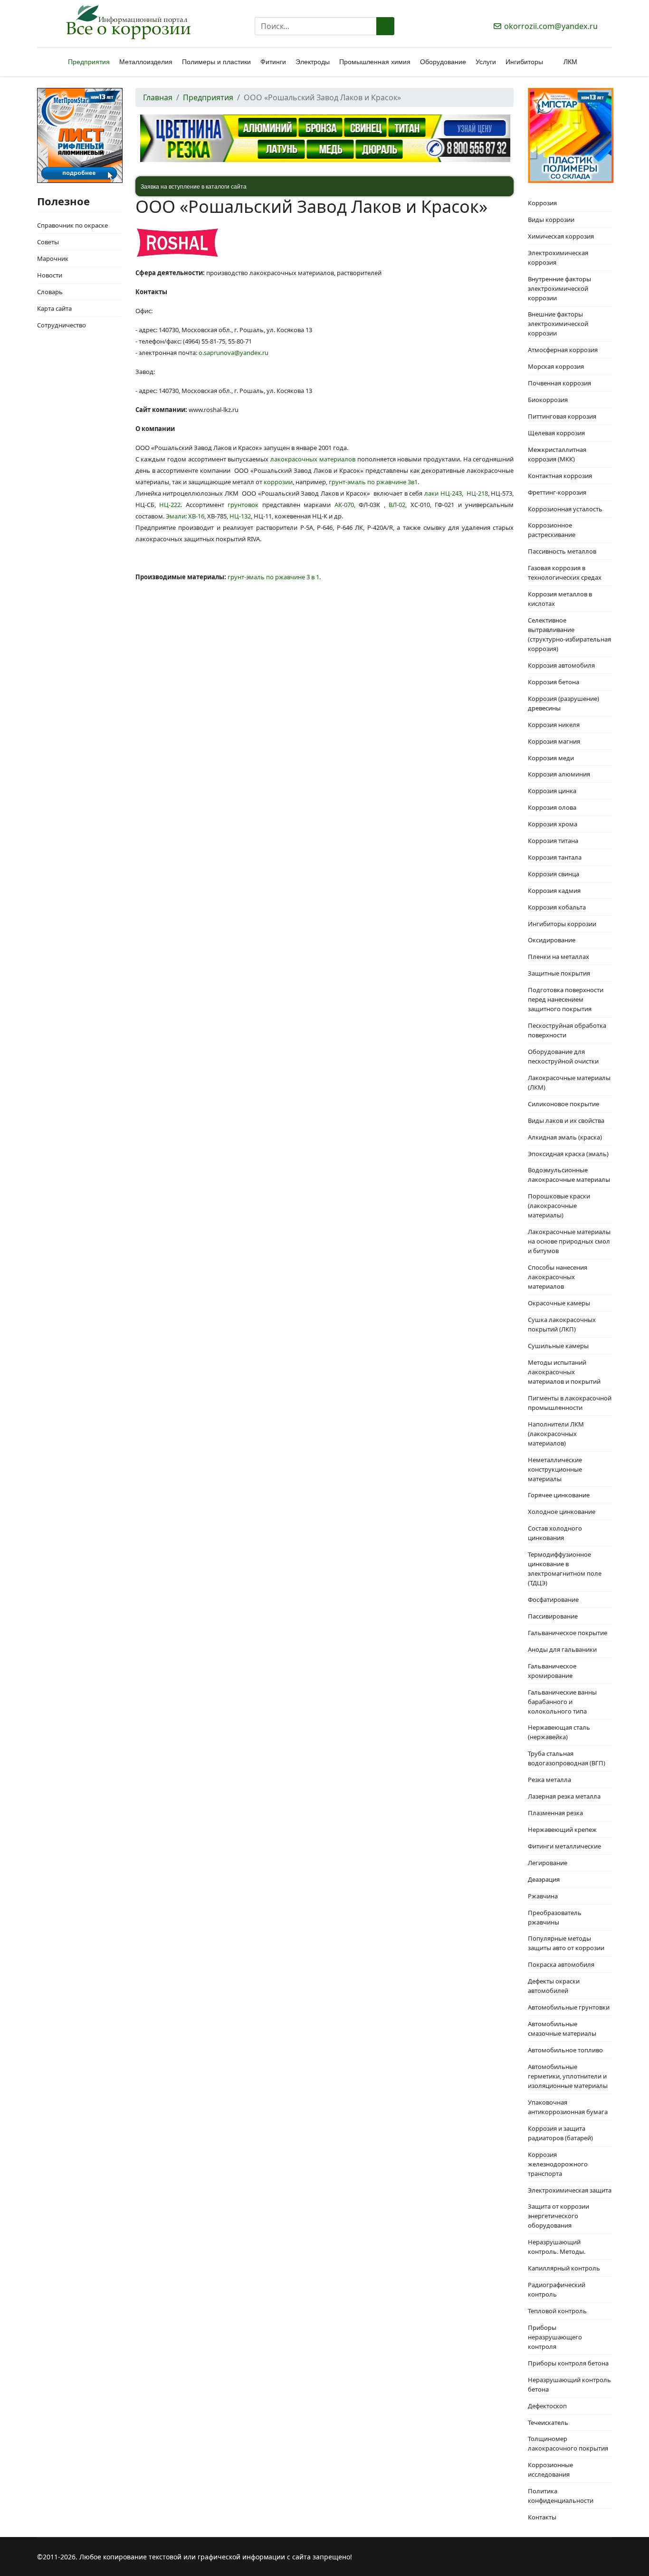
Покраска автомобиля (561, 1964)
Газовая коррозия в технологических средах (565, 573)
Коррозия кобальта (557, 907)
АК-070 (344, 505)
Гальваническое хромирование (552, 1671)
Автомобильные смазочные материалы (562, 2029)
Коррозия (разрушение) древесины (563, 703)
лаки (431, 493)
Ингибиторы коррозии (562, 924)
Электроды (313, 62)
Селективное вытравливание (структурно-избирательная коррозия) (569, 634)
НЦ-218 (477, 493)
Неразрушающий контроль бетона (569, 2384)
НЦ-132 (240, 516)
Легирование (548, 1863)
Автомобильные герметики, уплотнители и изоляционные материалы (568, 2076)
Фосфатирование (553, 1599)
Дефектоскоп (547, 2406)
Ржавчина (543, 1896)
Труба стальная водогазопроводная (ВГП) (567, 1758)
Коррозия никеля (554, 725)
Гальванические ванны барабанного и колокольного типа (562, 1702)
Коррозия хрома (553, 824)
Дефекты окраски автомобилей (554, 1986)
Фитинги (273, 62)
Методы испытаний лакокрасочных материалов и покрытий (564, 1372)
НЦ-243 (451, 493)
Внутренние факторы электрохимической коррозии (559, 288)
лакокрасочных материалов (313, 459)
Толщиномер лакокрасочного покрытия (568, 2443)
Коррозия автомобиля (561, 665)
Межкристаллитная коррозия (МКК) (557, 454)
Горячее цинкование (559, 1495)
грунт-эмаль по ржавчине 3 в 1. (274, 577)
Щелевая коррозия (556, 433)
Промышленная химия (375, 62)
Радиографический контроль (557, 2289)
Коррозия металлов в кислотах (560, 599)
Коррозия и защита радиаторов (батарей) (560, 2133)
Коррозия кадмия (554, 891)
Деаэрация (544, 1879)
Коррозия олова (552, 807)
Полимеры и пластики (216, 62)
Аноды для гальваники (562, 1649)
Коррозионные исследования (550, 2470)
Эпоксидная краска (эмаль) (568, 1154)
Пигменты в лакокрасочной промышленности (570, 1403)
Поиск (385, 26)
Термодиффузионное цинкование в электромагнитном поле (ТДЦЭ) (565, 1569)
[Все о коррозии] (128, 22)
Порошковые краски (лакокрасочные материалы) (559, 1206)
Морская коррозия (556, 366)
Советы (48, 242)
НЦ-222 (170, 505)
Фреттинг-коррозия (557, 492)
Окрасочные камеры (559, 1303)
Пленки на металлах (558, 957)
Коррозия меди (551, 758)
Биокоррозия (548, 400)
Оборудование (443, 62)
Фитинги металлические (564, 1846)
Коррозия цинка (552, 791)
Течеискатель (548, 2423)
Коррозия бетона (554, 682)
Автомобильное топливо (565, 2050)
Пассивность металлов (562, 551)
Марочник (53, 259)
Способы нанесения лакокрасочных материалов (558, 1277)
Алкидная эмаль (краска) (565, 1137)
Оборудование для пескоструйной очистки (563, 1056)
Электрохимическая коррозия (558, 258)
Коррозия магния (554, 741)
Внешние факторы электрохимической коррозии (558, 324)
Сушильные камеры (558, 1346)
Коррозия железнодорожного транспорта (558, 2164)
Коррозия (542, 203)
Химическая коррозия (561, 236)
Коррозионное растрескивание (552, 530)
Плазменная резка (555, 1813)
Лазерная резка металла (564, 1796)
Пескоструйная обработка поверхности (567, 1030)
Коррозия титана (553, 841)
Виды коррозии (551, 220)
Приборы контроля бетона (568, 2363)
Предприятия (89, 62)
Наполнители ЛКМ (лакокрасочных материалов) (556, 1434)
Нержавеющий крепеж (562, 1829)
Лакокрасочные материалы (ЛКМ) (569, 1082)
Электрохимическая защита (570, 2190)
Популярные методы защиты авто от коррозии (566, 1943)
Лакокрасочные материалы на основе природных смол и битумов (569, 1241)
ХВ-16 (196, 516)
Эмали (176, 516)
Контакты (542, 2517)
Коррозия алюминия (559, 774)
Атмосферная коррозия (563, 350)
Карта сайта (54, 308)
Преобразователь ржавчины (555, 1917)
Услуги (486, 62)
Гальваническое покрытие (568, 1633)
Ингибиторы (524, 62)
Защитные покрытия (559, 973)
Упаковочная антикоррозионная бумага (568, 2107)
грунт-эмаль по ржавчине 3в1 (373, 482)
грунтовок (243, 505)
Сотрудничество (62, 325)
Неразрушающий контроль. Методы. (557, 2247)
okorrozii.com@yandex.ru (551, 26)
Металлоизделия (146, 62)
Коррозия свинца (554, 874)
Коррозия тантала (555, 857)
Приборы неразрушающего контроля (555, 2337)
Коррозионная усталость (565, 509)
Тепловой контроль (557, 2311)
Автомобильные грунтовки (569, 2007)
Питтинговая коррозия (562, 416)
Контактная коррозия (560, 476)
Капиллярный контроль (564, 2268)
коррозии (278, 482)
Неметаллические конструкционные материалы (555, 1469)
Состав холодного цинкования (555, 1533)
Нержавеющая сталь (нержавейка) (559, 1732)
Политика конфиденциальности (561, 2496)
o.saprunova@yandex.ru (234, 353)
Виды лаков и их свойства (566, 1120)
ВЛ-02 (397, 505)
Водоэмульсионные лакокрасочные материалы (569, 1175)
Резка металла (549, 1780)
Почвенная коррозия (559, 383)
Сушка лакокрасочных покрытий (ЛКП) (562, 1324)
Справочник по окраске (72, 225)
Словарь (50, 292)
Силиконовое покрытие (563, 1104)
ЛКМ (570, 62)
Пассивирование (553, 1616)
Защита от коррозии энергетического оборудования (558, 2216)
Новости (50, 275)
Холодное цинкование (562, 1512)
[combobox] (316, 26)
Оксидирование (552, 940)
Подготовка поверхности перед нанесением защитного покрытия (566, 999)
